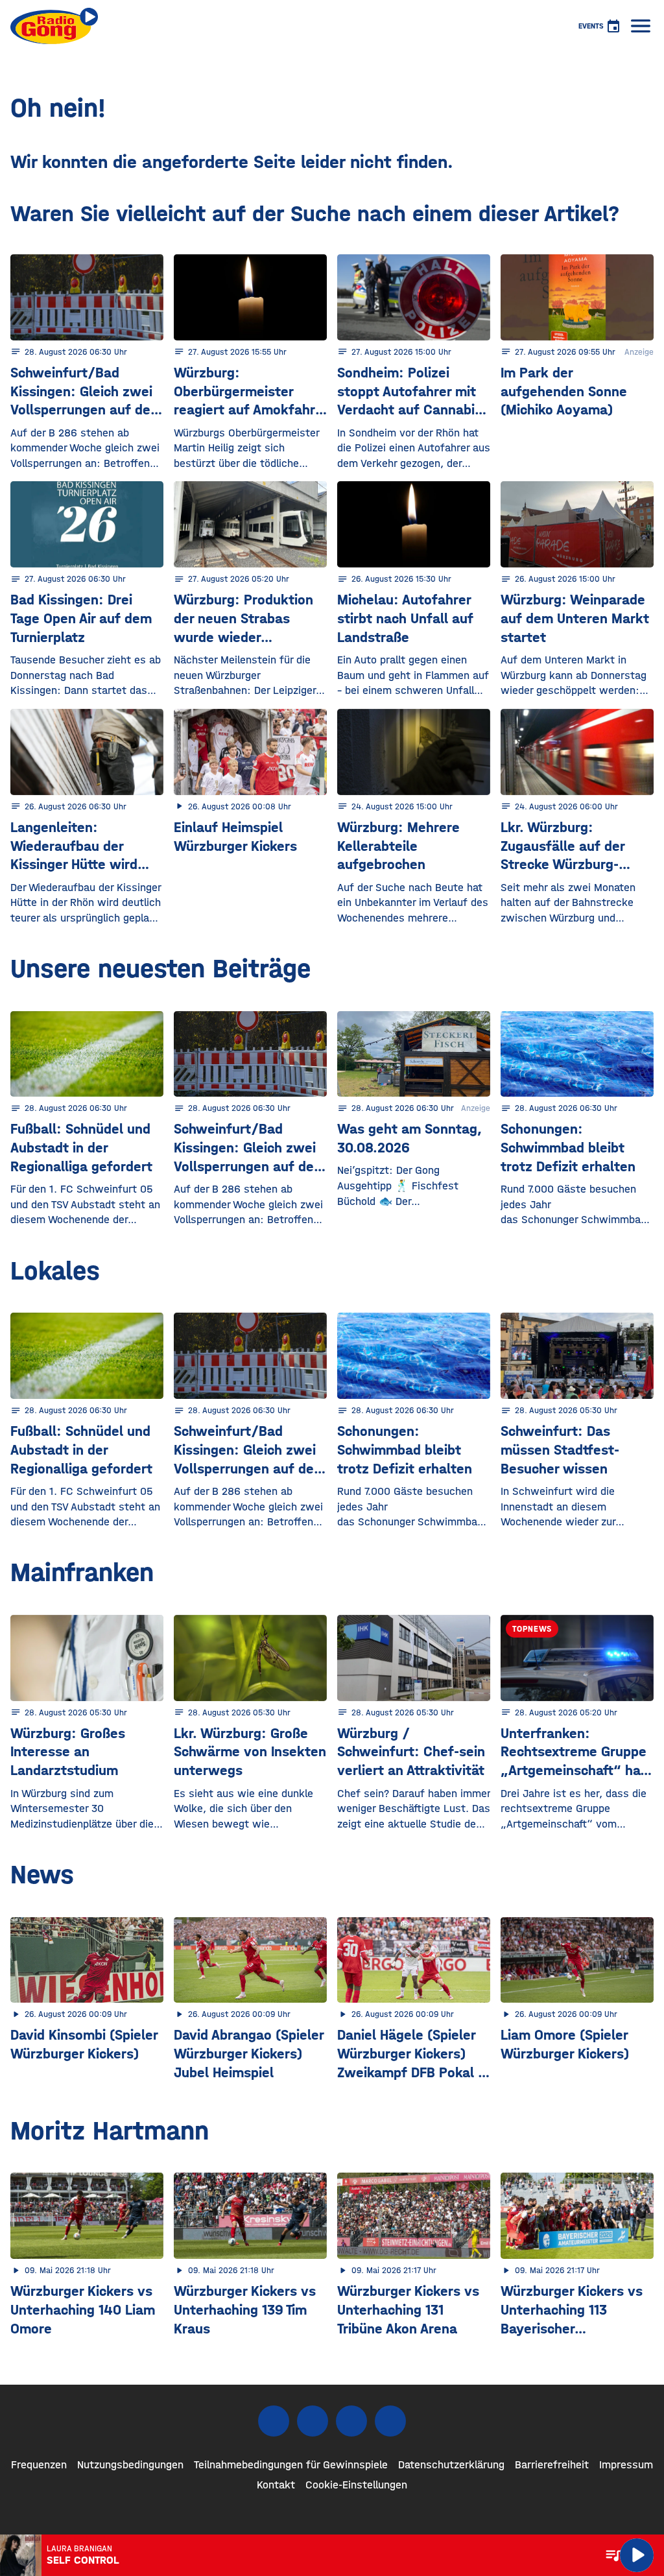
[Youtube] (351, 2421)
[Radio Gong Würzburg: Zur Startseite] (54, 26)
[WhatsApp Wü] (390, 2421)
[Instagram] (313, 2421)
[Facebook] (274, 2421)
